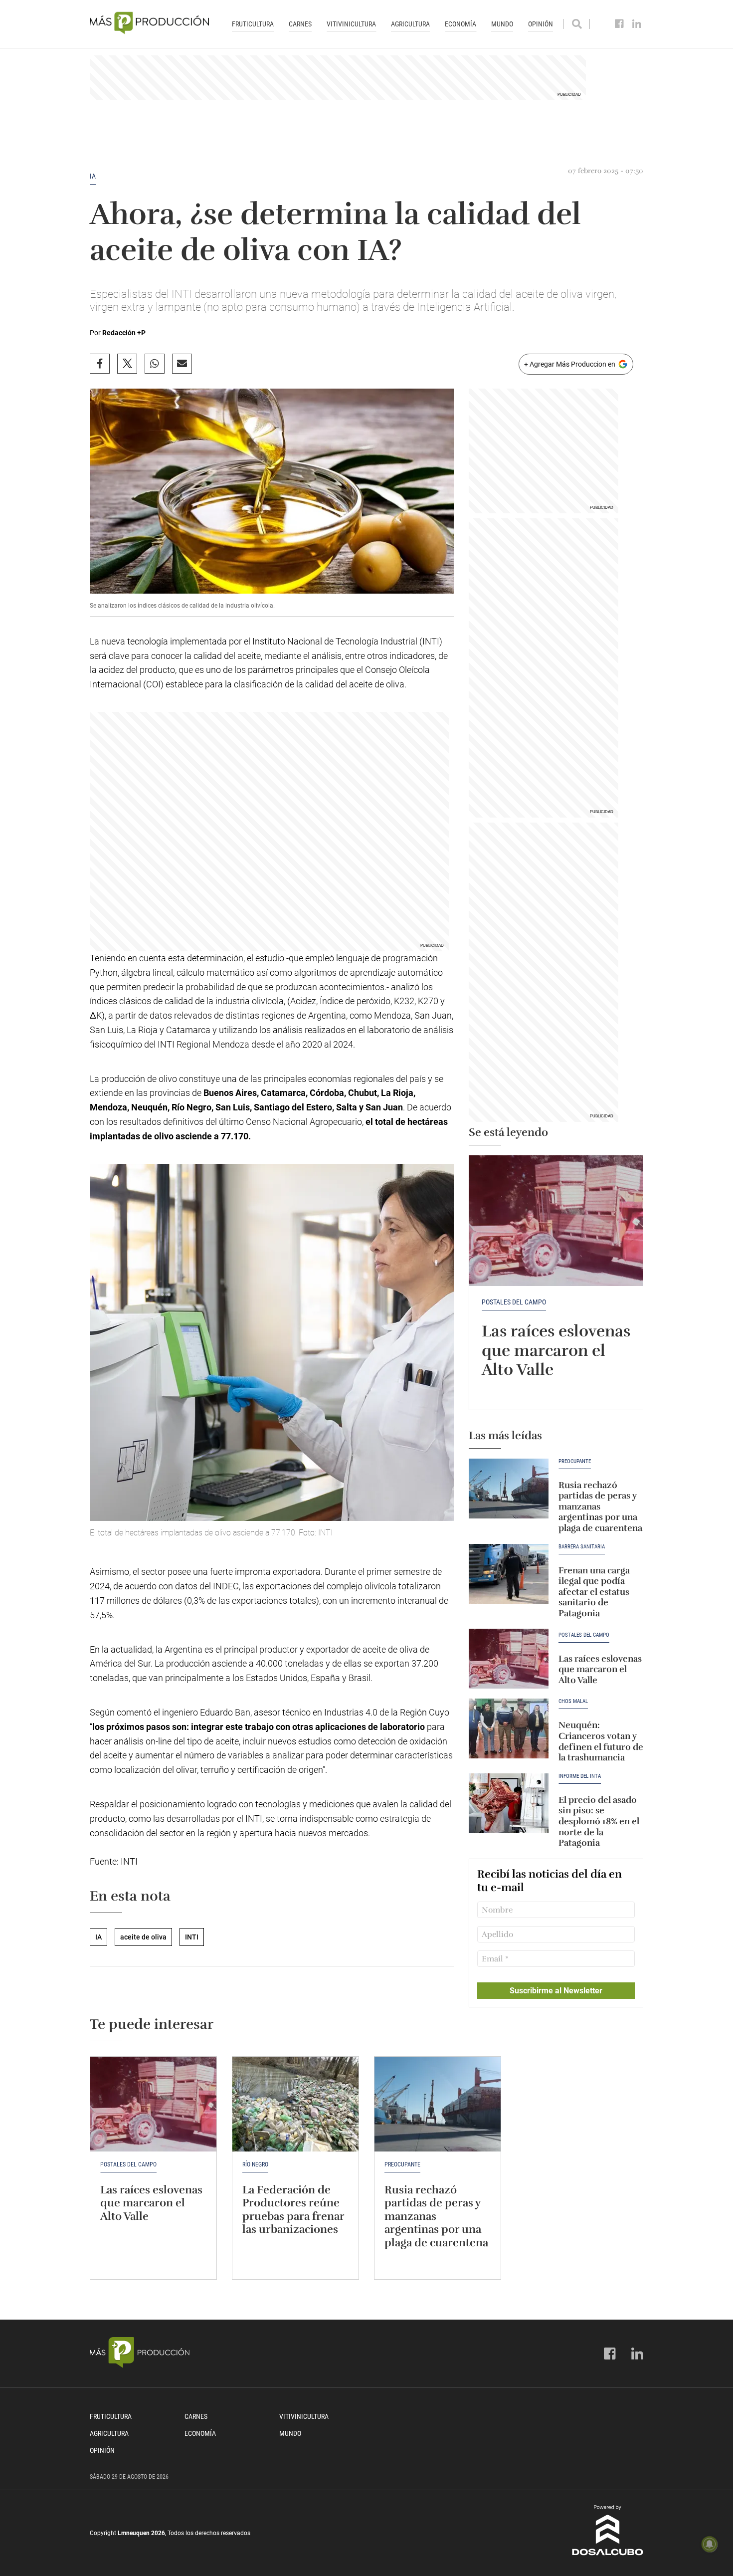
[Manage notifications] (710, 2544)
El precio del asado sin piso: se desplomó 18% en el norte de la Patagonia (599, 1821)
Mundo (502, 24)
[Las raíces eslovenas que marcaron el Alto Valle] (556, 1221)
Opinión (541, 24)
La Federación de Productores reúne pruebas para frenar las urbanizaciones (293, 2209)
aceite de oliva (143, 1937)
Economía (460, 24)
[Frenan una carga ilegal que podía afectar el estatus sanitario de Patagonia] (509, 1574)
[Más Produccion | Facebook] (620, 24)
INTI (192, 1937)
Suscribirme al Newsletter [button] (556, 1991)
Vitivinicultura (351, 24)
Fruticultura (253, 24)
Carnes (300, 24)
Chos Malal (573, 1702)
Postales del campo (514, 1302)
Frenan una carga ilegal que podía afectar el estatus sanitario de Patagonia (594, 1592)
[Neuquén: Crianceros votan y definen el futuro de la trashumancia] (509, 1728)
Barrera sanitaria (582, 1547)
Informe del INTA (580, 1776)
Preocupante (575, 1462)
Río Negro (255, 2164)
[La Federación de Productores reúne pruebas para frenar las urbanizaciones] (295, 2104)
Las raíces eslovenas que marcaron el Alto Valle (556, 1350)
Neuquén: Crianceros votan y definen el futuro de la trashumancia (601, 1741)
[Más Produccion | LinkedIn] (637, 24)
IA (93, 176)
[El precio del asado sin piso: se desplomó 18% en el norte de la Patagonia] (509, 1803)
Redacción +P (124, 333)
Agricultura (410, 24)
